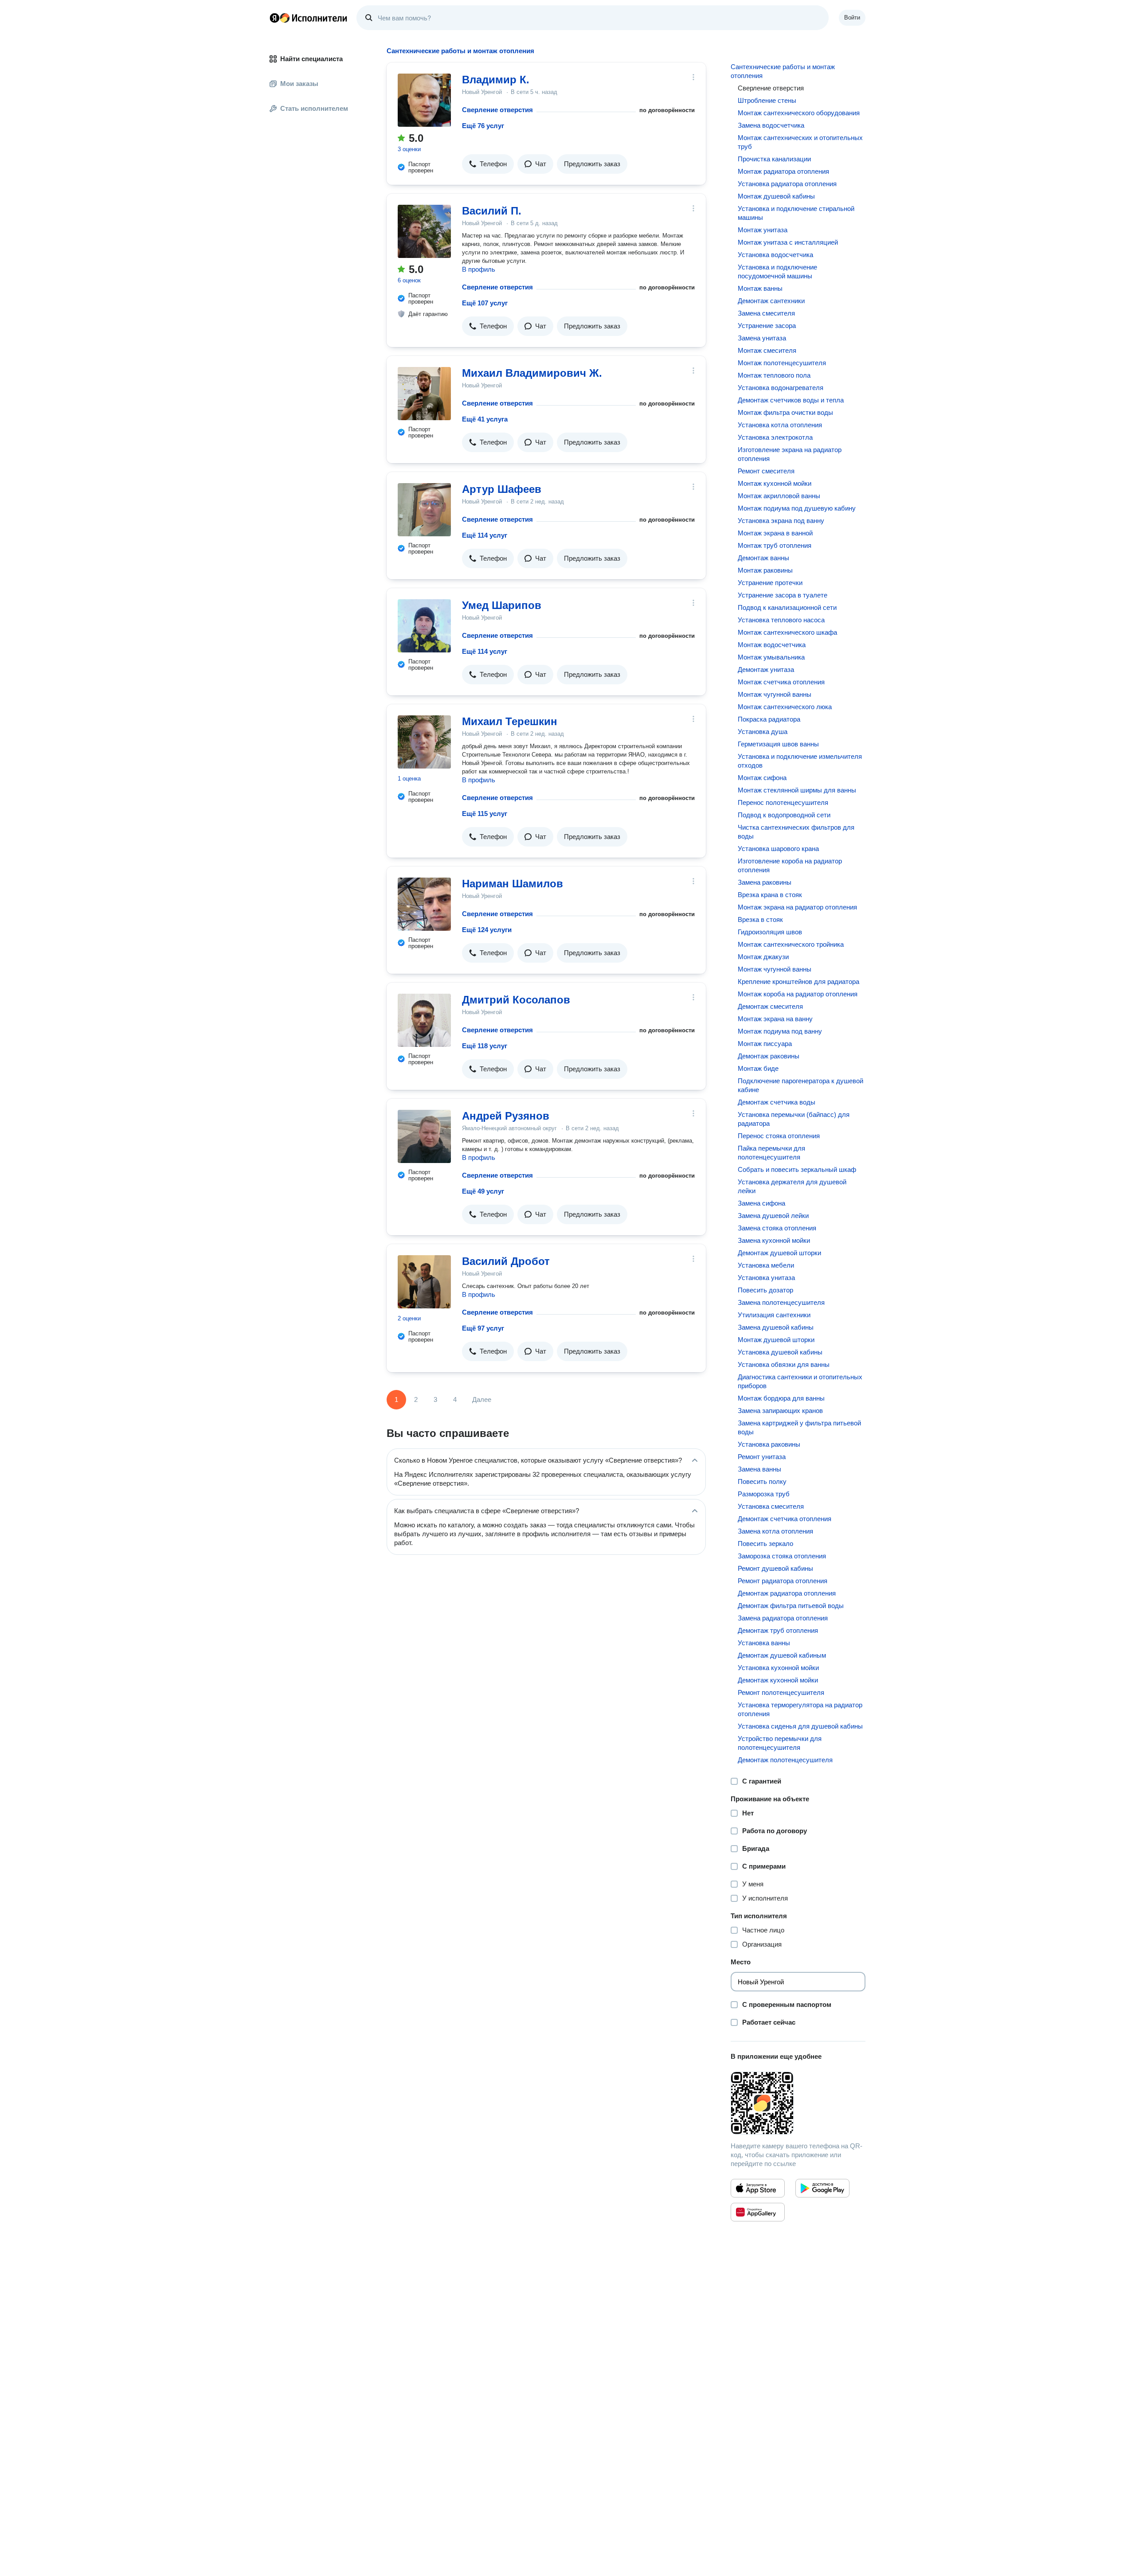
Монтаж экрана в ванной (775, 533)
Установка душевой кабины (780, 1352)
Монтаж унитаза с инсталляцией (788, 242)
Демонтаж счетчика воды (777, 1102)
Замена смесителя (766, 313)
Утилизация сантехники (774, 1315)
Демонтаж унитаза (766, 669)
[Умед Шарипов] (424, 626)
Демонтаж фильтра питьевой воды (791, 1606)
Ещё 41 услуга (485, 419)
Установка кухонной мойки (778, 1668)
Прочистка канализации (774, 159)
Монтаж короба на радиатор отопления (798, 994)
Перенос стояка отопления (779, 1136)
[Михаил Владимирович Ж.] (424, 394)
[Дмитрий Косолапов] (424, 1020)
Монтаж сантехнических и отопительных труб (800, 142)
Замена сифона (761, 1203)
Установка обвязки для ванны (784, 1364)
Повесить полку (762, 1481)
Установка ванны (764, 1643)
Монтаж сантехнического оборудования (799, 113)
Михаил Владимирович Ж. (532, 373)
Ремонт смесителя (766, 471)
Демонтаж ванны (763, 558)
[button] (488, 164)
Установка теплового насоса (781, 620)
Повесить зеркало (765, 1544)
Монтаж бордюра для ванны (781, 1398)
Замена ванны (759, 1469)
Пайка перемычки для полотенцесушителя (771, 1153)
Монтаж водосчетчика (772, 645)
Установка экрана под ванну (781, 521)
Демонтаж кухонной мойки (778, 1680)
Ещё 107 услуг (485, 303)
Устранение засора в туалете (783, 595)
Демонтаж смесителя (770, 1006)
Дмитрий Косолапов (516, 1000)
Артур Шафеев (502, 489)
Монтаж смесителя (767, 350)
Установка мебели (766, 1265)
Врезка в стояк (760, 919)
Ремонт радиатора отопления (783, 1581)
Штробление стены (767, 100)
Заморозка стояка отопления (782, 1556)
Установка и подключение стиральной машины (796, 213)
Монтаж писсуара (765, 1044)
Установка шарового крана (778, 849)
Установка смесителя (771, 1506)
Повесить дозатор (765, 1290)
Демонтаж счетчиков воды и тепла (791, 400)
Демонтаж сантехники (771, 301)
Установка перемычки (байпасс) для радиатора (794, 1119)
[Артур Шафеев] (424, 510)
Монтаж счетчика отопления (781, 682)
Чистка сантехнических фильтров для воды (796, 832)
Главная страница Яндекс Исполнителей (309, 18)
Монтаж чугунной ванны (775, 694)
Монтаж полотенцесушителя (782, 363)
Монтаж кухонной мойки (775, 483)
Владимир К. (496, 80)
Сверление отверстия (497, 110)
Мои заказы (299, 84)
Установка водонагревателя (781, 388)
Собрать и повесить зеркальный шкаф (797, 1169)
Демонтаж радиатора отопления (787, 1593)
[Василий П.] (424, 231)
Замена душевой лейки (773, 1216)
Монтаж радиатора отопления (783, 171)
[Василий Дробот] (424, 1282)
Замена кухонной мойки (774, 1240)
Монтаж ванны (760, 288)
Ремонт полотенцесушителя (781, 1692)
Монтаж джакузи (763, 957)
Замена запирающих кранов (780, 1411)
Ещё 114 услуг (485, 535)
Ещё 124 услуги (487, 930)
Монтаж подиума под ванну (780, 1031)
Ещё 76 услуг (483, 126)
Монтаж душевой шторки (776, 1340)
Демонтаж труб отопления (778, 1630)
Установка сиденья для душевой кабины (800, 1726)
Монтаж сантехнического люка (785, 707)
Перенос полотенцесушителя (783, 802)
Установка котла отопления (780, 425)
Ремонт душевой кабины (775, 1568)
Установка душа (763, 732)
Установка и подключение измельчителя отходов (800, 761)
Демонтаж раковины (769, 1056)
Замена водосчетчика (771, 125)
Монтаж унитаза (763, 230)
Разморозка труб (764, 1494)
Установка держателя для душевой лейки (792, 1186)
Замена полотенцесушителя (781, 1302)
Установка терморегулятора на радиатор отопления (800, 1709)
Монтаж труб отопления (775, 545)
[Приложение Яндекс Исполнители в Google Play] (822, 2188)
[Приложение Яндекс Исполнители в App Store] (758, 2188)
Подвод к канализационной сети (787, 607)
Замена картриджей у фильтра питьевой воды (799, 1427)
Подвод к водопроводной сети (784, 815)
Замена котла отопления (775, 1531)
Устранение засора (767, 326)
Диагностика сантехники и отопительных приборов (800, 1381)
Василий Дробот (506, 1261)
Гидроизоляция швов (770, 932)
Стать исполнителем (314, 108)
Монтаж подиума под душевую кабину (797, 508)
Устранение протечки (770, 583)
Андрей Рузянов (506, 1116)
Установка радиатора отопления (787, 184)
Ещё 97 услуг (483, 1328)
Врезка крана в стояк (770, 895)
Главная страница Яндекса (274, 18)
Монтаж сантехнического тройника (791, 944)
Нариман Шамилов (513, 884)
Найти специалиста (311, 59)
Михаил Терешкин (510, 721)
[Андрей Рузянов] (424, 1136)
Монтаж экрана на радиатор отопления (797, 907)
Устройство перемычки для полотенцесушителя (780, 1743)
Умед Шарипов (502, 605)
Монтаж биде (758, 1068)
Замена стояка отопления (777, 1228)
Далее (482, 1399)
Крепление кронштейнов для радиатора (798, 982)
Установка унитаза (766, 1278)
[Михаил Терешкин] (424, 742)
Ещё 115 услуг (485, 814)
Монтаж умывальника (771, 657)
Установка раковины (769, 1444)
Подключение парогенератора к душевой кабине (800, 1085)
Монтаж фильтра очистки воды (785, 412)
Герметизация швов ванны (778, 744)
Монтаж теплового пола (774, 375)
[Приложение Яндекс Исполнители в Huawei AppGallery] (758, 2212)
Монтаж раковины (765, 570)
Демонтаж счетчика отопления (785, 1519)
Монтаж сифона (762, 778)
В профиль (479, 269)
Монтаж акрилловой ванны (779, 496)
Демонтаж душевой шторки (779, 1253)
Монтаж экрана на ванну (775, 1019)
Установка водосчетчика (775, 255)
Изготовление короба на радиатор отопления (790, 865)
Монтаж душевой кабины (776, 196)
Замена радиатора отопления (783, 1618)
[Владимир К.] (424, 100)
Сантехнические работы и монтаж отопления (783, 71)
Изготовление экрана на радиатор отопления (790, 454)
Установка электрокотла (775, 437)
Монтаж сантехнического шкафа (787, 632)
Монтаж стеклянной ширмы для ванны (797, 790)
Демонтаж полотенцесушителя (785, 1760)
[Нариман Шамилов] (424, 904)
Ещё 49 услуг (483, 1191)
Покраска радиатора (769, 719)
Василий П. (492, 211)
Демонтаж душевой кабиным (782, 1655)
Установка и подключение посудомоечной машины (777, 271)
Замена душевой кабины (776, 1327)
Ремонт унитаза (762, 1457)
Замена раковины (765, 882)
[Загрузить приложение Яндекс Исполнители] (798, 2103)
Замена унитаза (762, 338)
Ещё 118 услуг (485, 1046)
